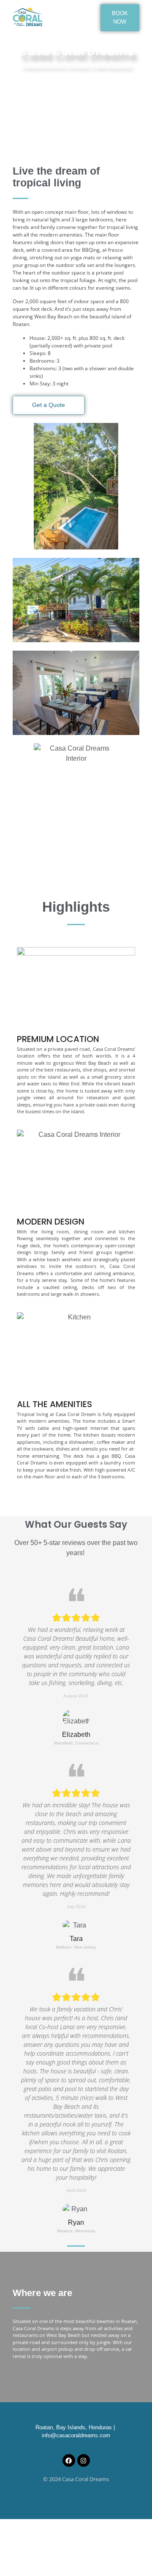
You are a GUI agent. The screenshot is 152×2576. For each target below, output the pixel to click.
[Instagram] (84, 2460)
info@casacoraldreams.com (76, 2435)
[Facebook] (69, 2460)
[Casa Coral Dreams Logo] (27, 16)
